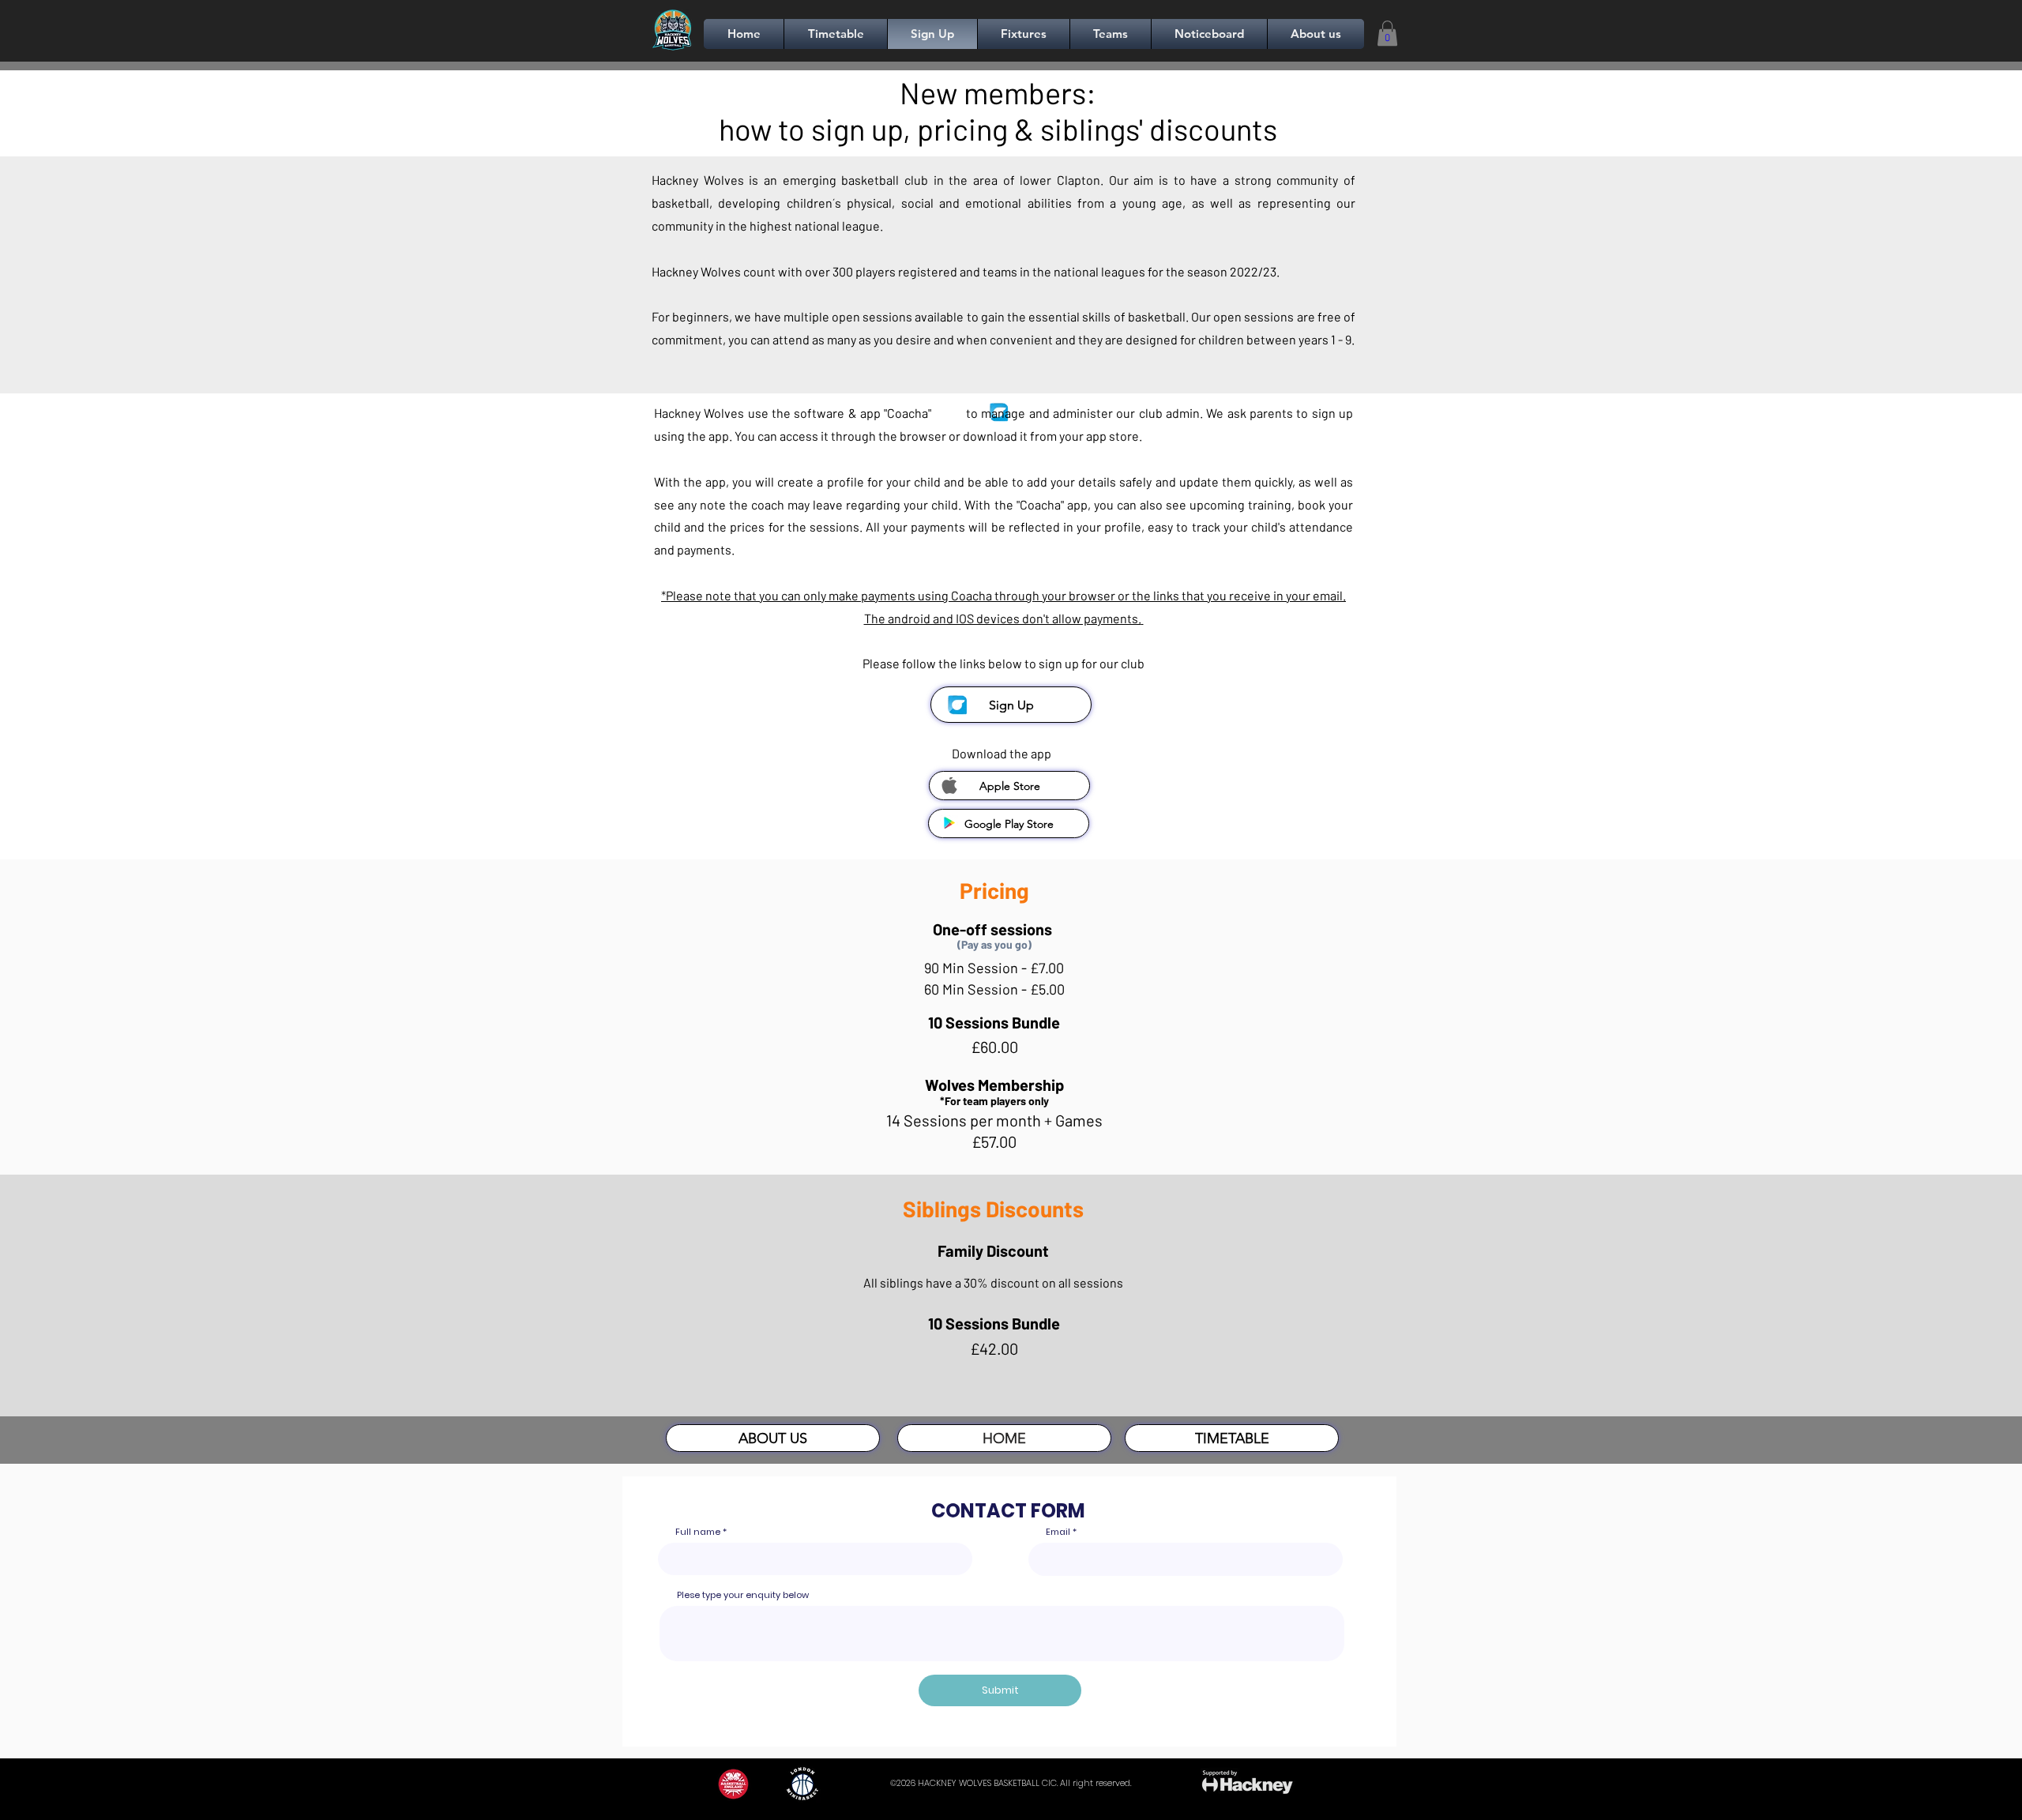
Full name (698, 1532)
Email (1058, 1532)
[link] (1387, 33)
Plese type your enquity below (743, 1595)
